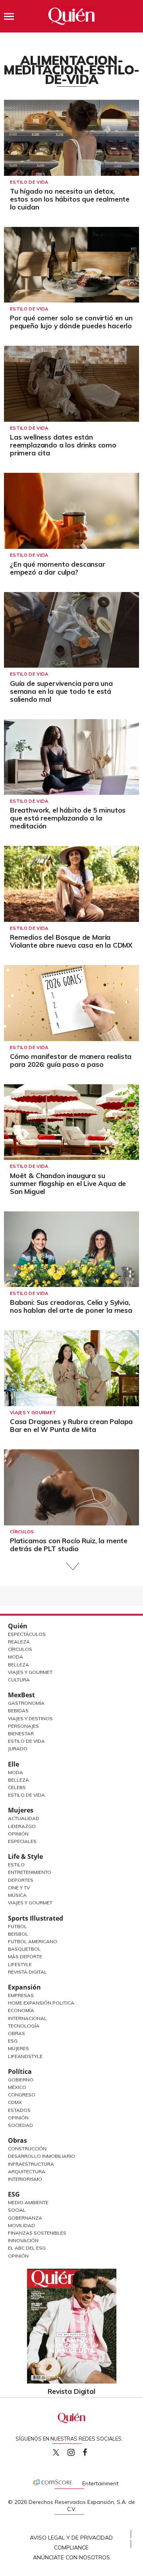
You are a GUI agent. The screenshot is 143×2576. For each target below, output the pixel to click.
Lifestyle (20, 1964)
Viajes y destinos (30, 1718)
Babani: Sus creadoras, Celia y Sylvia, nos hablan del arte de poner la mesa (71, 1306)
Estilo (16, 1865)
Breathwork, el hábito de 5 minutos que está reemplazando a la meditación (68, 818)
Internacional (27, 2018)
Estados (19, 2110)
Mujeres (21, 1810)
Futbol (17, 1926)
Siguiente (72, 1566)
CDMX (15, 2102)
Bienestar (21, 1734)
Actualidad (24, 1818)
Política (20, 2071)
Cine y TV (19, 1888)
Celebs (17, 1787)
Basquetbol (24, 1949)
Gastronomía (26, 1703)
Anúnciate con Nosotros (71, 2557)
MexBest (21, 1695)
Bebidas (18, 1711)
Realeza (19, 1642)
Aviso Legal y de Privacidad (71, 2538)
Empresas (21, 1995)
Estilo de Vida (26, 1741)
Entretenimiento (30, 1872)
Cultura (19, 1680)
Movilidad (21, 2225)
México (17, 2087)
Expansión (24, 1987)
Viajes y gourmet (33, 1413)
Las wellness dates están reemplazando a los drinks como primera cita (63, 445)
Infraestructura (31, 2164)
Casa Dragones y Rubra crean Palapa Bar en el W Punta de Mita (71, 1425)
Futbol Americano (33, 1941)
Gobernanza (25, 2218)
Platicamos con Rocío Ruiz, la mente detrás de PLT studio (69, 1545)
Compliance (71, 2547)
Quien (56, 2452)
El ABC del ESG (27, 2248)
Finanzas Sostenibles (37, 2233)
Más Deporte (25, 1956)
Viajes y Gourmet (30, 1672)
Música (17, 1895)
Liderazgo (22, 1826)
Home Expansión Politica (41, 2003)
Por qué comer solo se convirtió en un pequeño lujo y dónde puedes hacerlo (71, 322)
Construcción (27, 2149)
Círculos (22, 1532)
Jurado (18, 1749)
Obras (16, 2033)
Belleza (18, 1665)
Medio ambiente (28, 2202)
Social (17, 2210)
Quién (18, 1626)
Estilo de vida (29, 182)
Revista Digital (27, 1972)
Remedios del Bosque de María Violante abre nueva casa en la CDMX (71, 941)
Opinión (18, 1834)
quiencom (78, 2451)
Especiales (22, 1841)
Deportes (21, 1880)
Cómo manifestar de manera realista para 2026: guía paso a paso (71, 1060)
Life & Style (25, 1856)
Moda (15, 1657)
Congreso (22, 2095)
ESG (14, 2194)
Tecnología (24, 2026)
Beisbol (18, 1934)
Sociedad (20, 2125)
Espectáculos (27, 1634)
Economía (21, 2010)
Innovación (23, 2240)
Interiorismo (25, 2179)
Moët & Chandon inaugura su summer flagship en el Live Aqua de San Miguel (68, 1183)
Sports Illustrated (36, 1918)
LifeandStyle (25, 2056)
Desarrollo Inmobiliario (42, 2156)
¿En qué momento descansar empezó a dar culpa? (58, 568)
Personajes (23, 1726)
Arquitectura (27, 2171)
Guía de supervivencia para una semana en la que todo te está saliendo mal (61, 691)
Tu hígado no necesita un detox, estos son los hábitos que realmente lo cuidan (70, 199)
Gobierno (21, 2080)
